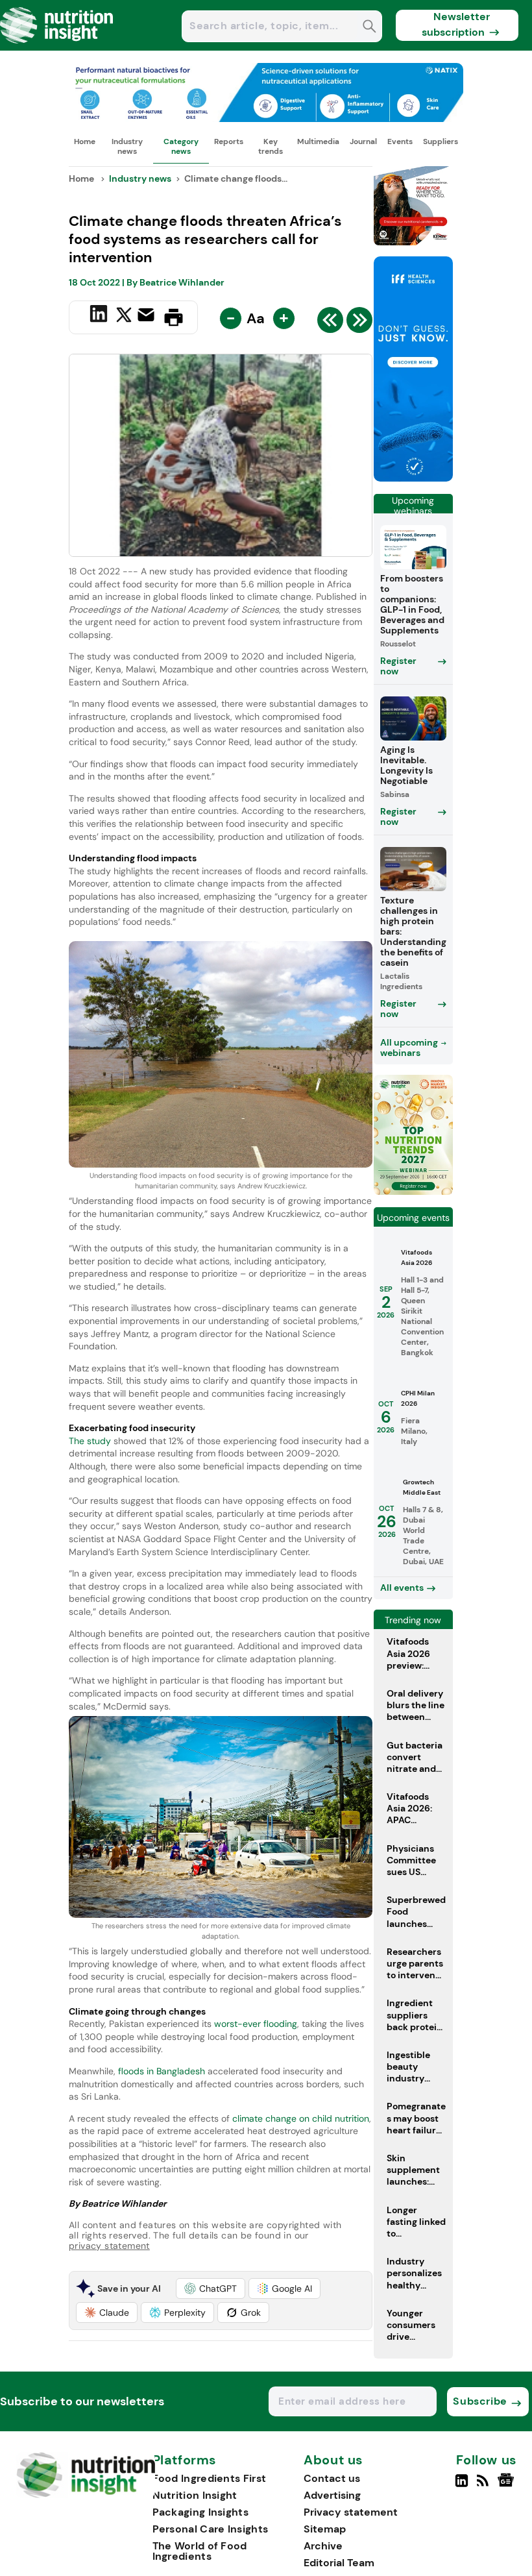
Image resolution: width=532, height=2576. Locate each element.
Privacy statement (351, 2512)
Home (85, 141)
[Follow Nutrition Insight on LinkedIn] (462, 2486)
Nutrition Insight (195, 2495)
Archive (323, 2546)
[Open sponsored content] (266, 118)
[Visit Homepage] (57, 47)
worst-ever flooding (256, 2024)
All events (402, 1588)
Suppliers (441, 141)
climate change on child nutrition (301, 2118)
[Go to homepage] (86, 2495)
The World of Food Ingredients (200, 2551)
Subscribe (480, 2401)
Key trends (271, 146)
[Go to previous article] (330, 323)
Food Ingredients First (210, 2478)
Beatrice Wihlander (182, 282)
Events (400, 141)
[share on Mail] (148, 316)
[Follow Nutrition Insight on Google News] (508, 2486)
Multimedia (318, 141)
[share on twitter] (124, 317)
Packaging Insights (200, 2512)
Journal (363, 141)
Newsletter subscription (456, 24)
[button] (211, 2288)
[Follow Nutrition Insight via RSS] (484, 2486)
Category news (181, 146)
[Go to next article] (359, 323)
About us (333, 2460)
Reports (229, 141)
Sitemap (325, 2529)
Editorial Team (339, 2563)
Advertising (332, 2495)
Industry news (127, 146)
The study (90, 1441)
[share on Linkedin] (100, 316)
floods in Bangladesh (163, 2071)
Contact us (332, 2478)
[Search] (369, 28)
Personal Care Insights (211, 2529)
